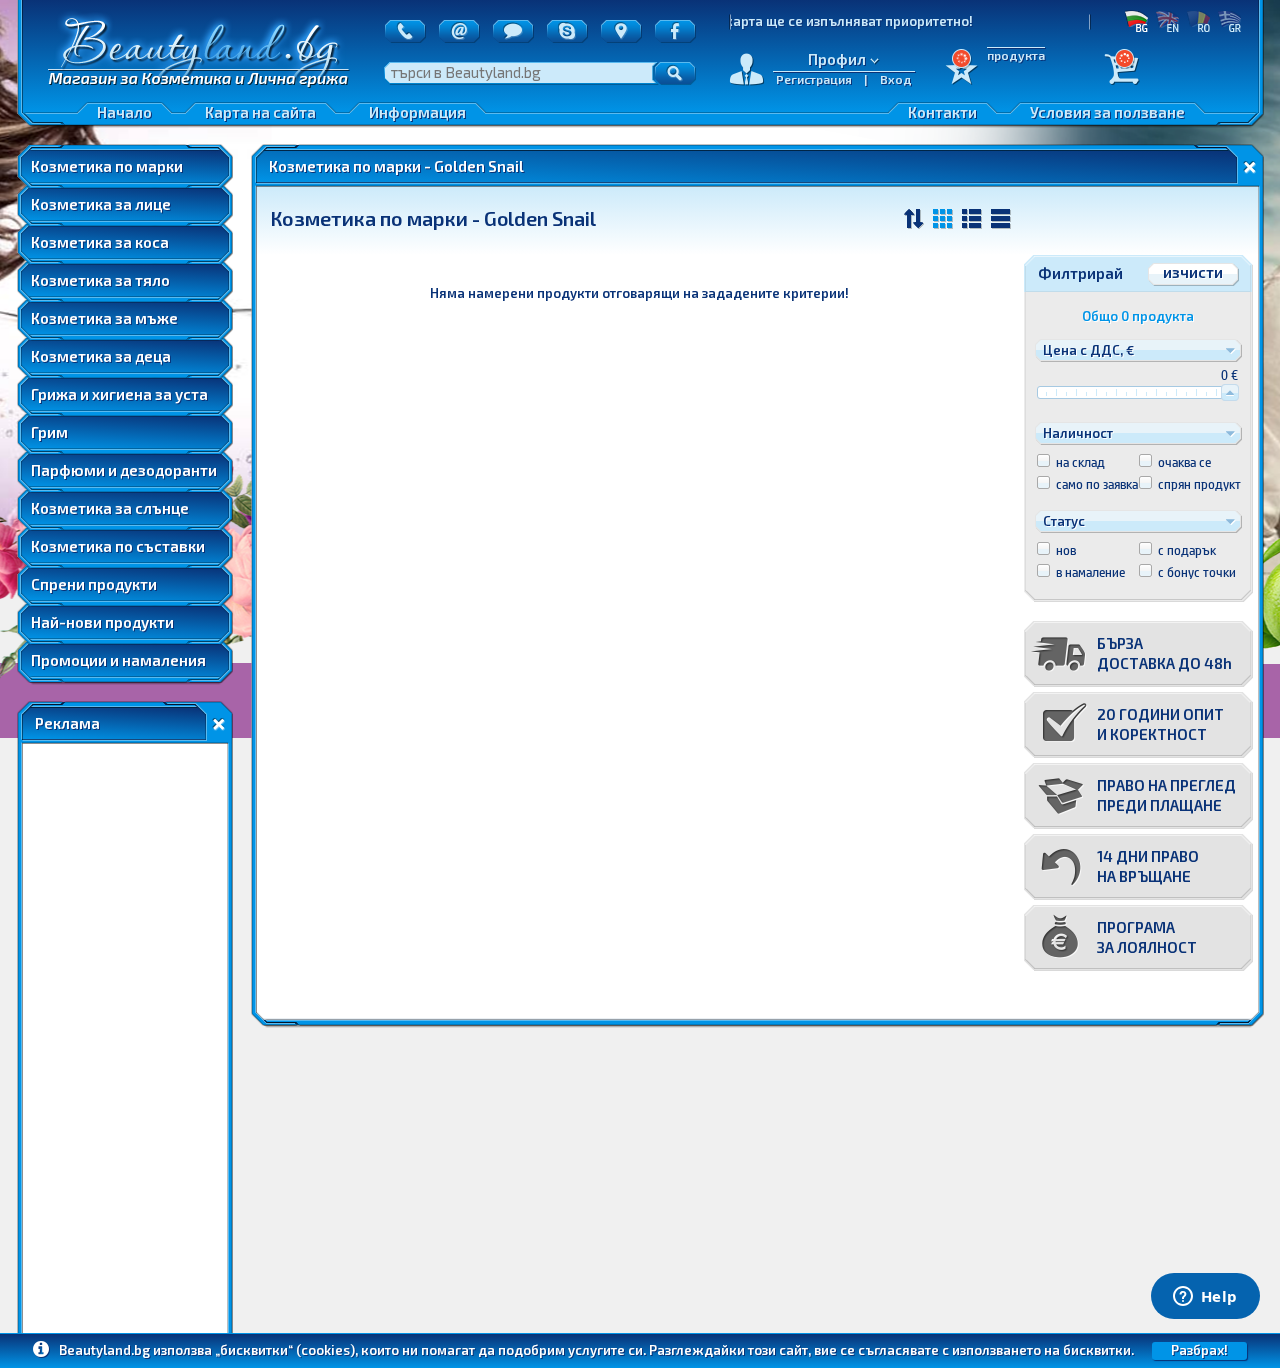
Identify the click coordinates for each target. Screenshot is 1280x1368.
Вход (896, 79)
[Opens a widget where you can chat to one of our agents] (1205, 1298)
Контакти (942, 112)
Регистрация (814, 79)
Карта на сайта (260, 112)
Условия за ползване (1107, 112)
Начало (124, 112)
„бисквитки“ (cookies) (285, 1350)
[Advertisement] (125, 1043)
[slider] (1230, 392)
